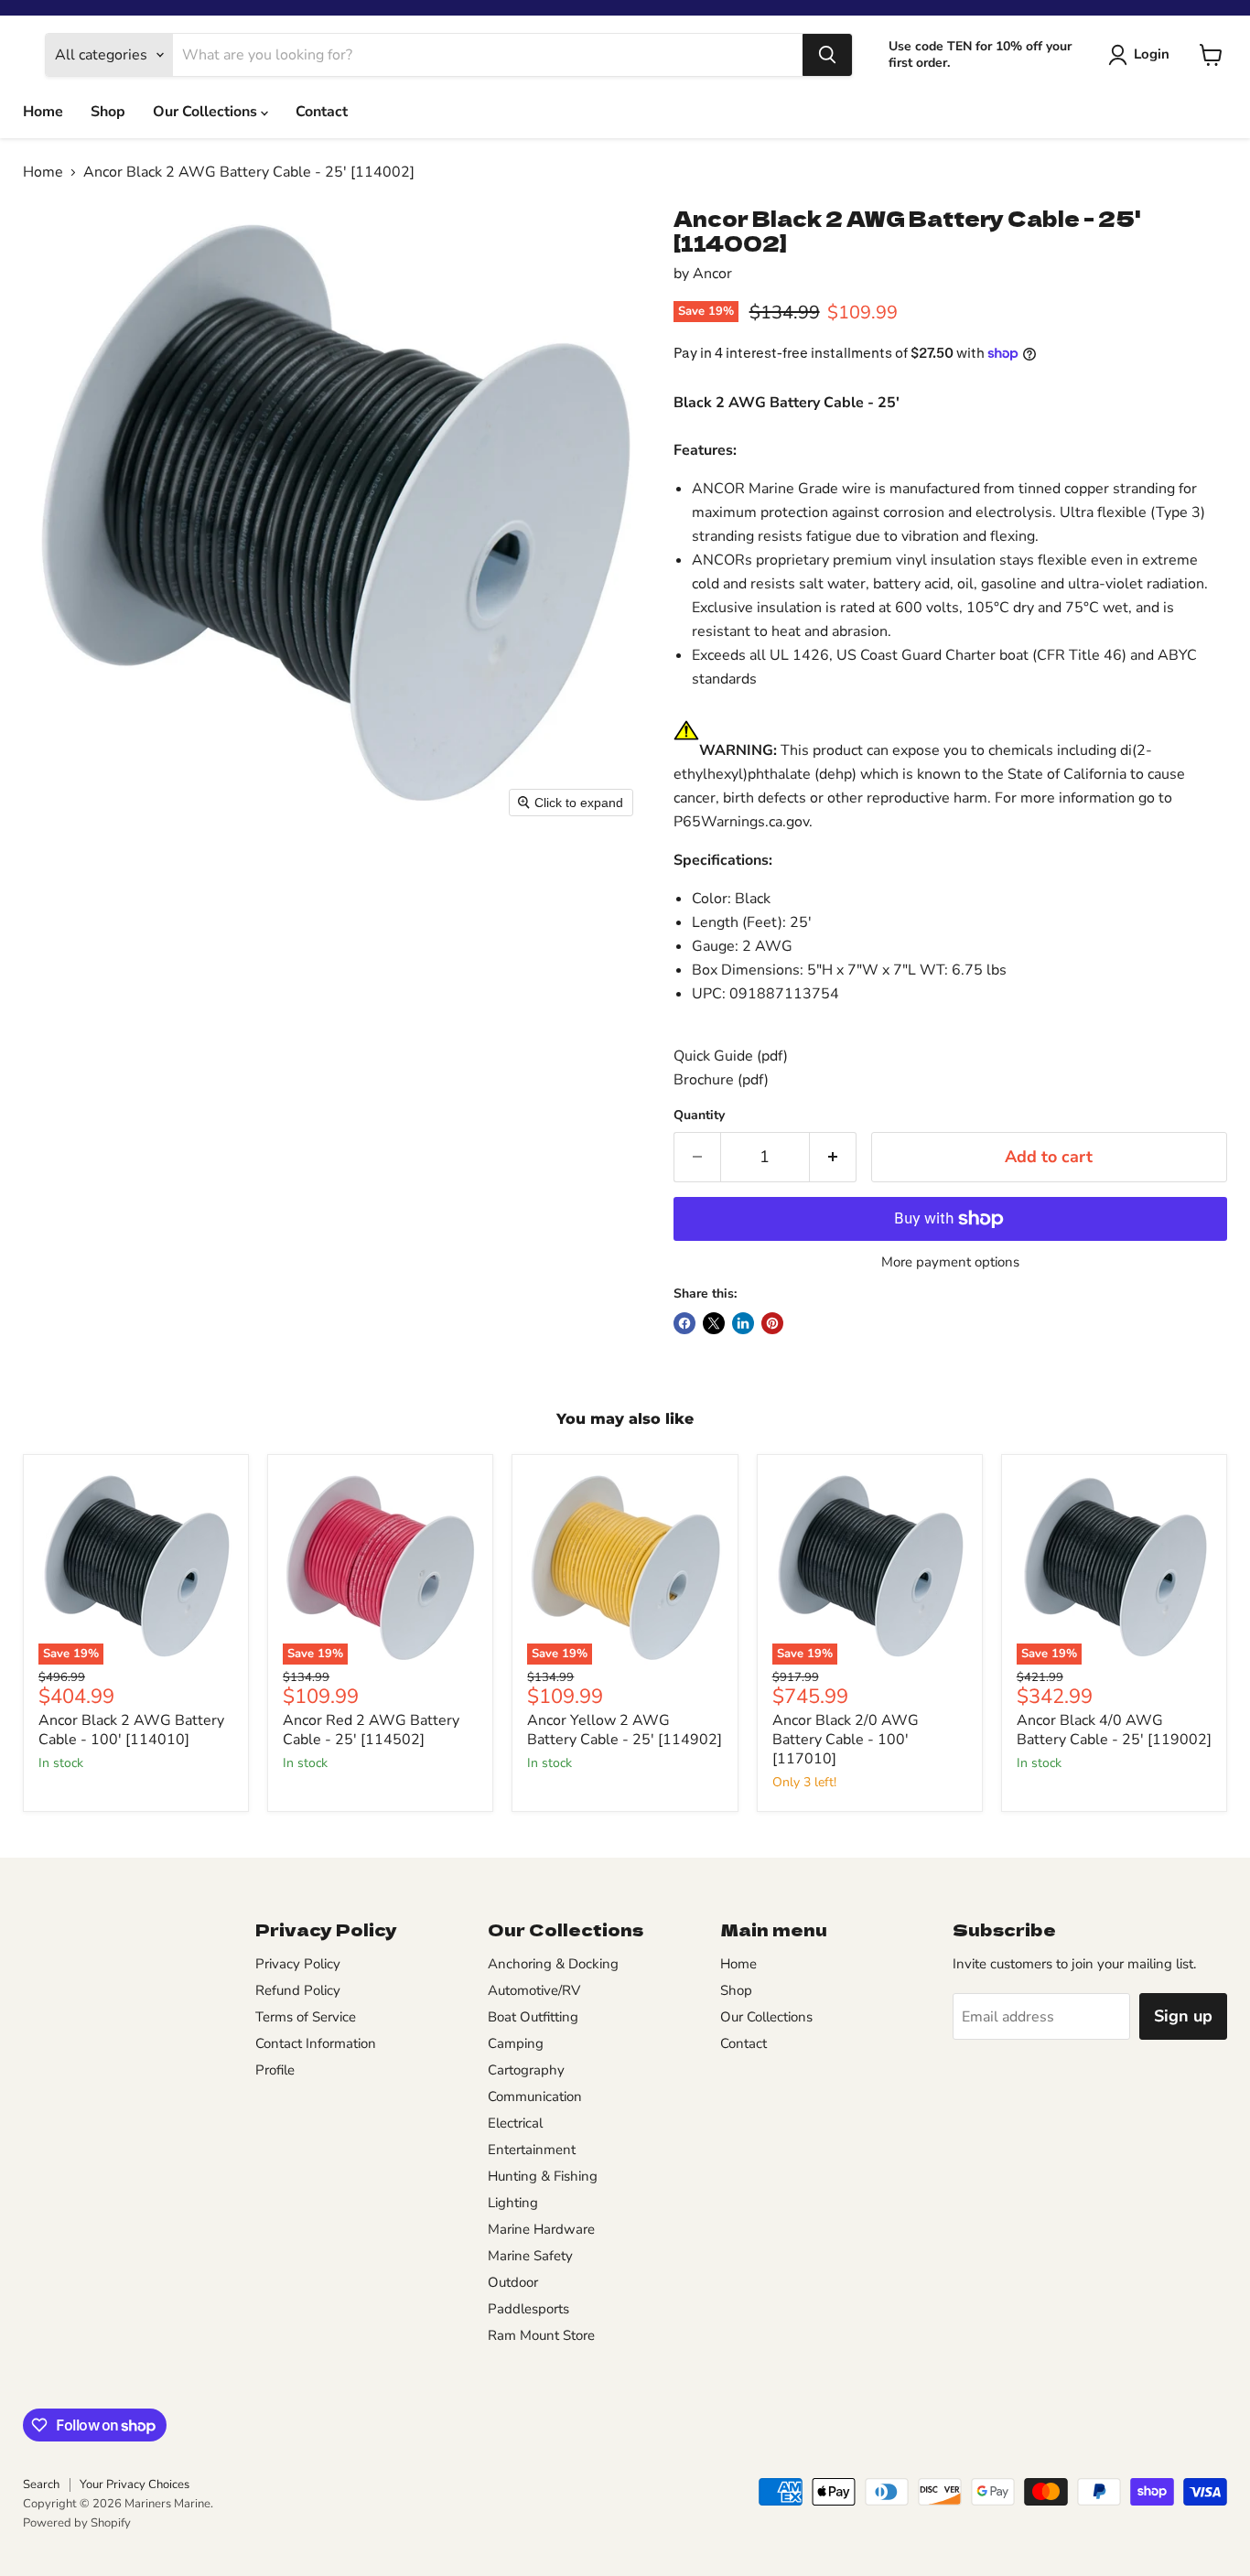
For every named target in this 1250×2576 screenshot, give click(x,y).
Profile (275, 2070)
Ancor (712, 274)
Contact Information (316, 2043)
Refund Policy (298, 1990)
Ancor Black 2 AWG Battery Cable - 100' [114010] (131, 1730)
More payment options (950, 1262)
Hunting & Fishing (543, 2176)
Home (43, 112)
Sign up (1183, 2016)
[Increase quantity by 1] (833, 1157)
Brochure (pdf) (721, 1080)
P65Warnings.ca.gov (741, 822)
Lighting (513, 2203)
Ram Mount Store (541, 2335)
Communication (535, 2096)
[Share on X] (714, 1323)
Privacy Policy (298, 1964)
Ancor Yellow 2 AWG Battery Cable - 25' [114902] (625, 1730)
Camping (516, 2043)
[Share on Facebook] (684, 1323)
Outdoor (513, 2282)
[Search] (827, 55)
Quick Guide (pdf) (731, 1056)
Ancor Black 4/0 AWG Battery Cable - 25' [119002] (1114, 1730)
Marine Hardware (541, 2229)
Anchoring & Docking (553, 1964)
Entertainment (532, 2150)
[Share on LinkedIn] (743, 1323)
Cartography (526, 2070)
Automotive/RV (534, 1990)
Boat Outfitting (533, 2017)
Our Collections (207, 112)
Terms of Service (306, 2017)
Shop (108, 112)
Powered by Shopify (77, 2523)
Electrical (515, 2123)
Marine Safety (530, 2256)
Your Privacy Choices (135, 2484)
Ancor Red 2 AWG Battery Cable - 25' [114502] (371, 1730)
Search (41, 2484)
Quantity (699, 1116)
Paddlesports (528, 2309)
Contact (322, 112)
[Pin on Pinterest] (772, 1323)
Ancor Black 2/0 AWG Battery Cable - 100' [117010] (846, 1740)
